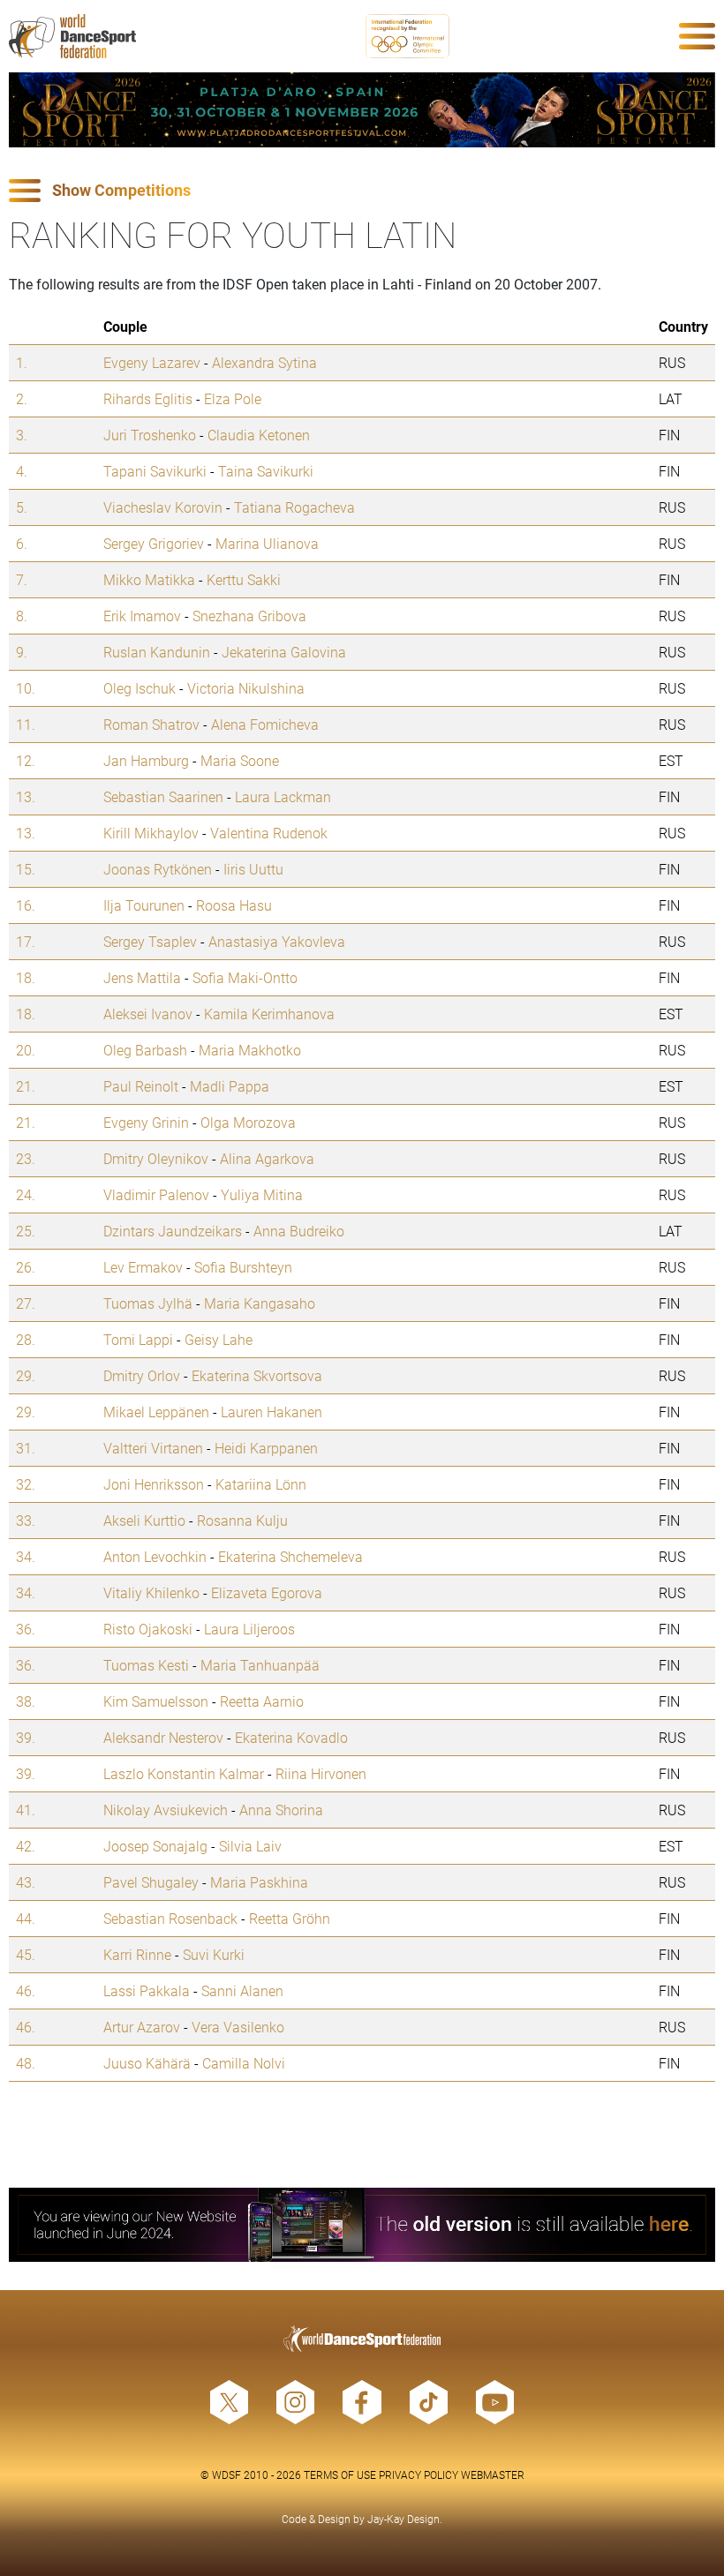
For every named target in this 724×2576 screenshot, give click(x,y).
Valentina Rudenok (269, 833)
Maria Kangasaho (260, 1303)
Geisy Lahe (219, 1339)
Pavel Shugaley (151, 1882)
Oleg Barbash (145, 1050)
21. (26, 1086)
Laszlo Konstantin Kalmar (184, 1773)
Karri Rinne (137, 1954)
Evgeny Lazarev (152, 362)
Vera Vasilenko (238, 2027)
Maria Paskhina (259, 1882)
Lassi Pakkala (147, 1990)
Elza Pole (233, 398)
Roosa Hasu (234, 905)
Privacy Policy (419, 2475)
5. (22, 507)
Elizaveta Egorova (267, 1592)
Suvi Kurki (214, 1954)
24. (26, 1194)
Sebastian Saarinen (163, 796)
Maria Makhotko (250, 1050)
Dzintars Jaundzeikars (173, 1231)
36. (26, 1629)
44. (26, 1918)
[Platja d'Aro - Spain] (362, 110)
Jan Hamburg (146, 760)
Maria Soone (240, 760)
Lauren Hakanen (271, 1412)
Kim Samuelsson (156, 1701)
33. (26, 1520)
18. (26, 977)
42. (26, 1846)
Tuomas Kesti (146, 1665)
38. (26, 1701)
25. (26, 1231)
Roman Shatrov (151, 724)
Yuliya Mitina (262, 1194)
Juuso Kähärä (147, 2063)
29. (26, 1375)
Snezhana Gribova (249, 616)
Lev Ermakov (143, 1267)
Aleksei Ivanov (148, 1014)
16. (26, 905)
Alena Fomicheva (265, 724)
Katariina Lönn (261, 1484)
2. (22, 398)
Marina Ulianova (267, 543)
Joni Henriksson (154, 1484)
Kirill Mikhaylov (151, 833)
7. (22, 579)
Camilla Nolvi (244, 2063)
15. (26, 869)
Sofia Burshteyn (243, 1267)
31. (26, 1448)
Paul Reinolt (141, 1086)
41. (26, 1810)
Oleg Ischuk (140, 688)
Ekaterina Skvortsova (257, 1375)
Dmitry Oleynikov (156, 1158)
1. (22, 362)
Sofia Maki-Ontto (245, 977)
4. (22, 471)
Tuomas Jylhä (148, 1303)
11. (26, 724)
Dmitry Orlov (142, 1375)
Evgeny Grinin (146, 1122)
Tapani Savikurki (155, 471)
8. (22, 616)
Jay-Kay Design (403, 2519)
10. (26, 688)
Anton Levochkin (155, 1556)
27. (26, 1303)
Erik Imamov (142, 616)
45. (26, 1954)
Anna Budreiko (299, 1231)
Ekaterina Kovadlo (291, 1737)
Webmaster (493, 2475)
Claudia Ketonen (259, 435)
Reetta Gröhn (290, 1918)
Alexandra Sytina (264, 362)
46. (26, 1990)
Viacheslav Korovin (163, 507)
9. (22, 652)
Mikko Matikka (149, 579)
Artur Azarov (142, 2027)
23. (26, 1158)
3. (22, 435)
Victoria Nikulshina (246, 688)
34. (26, 1556)
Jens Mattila (142, 977)
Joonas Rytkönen (158, 869)
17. (26, 941)
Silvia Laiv (250, 1846)
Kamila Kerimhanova (269, 1014)
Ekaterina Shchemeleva (290, 1556)
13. (26, 796)
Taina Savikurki (266, 471)
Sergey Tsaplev (150, 941)
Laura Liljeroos (249, 1629)
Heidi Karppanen (266, 1448)
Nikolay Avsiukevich (166, 1810)
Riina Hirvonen (321, 1773)
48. (26, 2063)
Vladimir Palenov (156, 1194)
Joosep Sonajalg (155, 1846)
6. (22, 543)
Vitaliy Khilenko (151, 1592)
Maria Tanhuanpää (260, 1665)
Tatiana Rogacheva (294, 507)
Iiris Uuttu (253, 869)
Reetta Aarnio (262, 1701)
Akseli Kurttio (144, 1520)
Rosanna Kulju (242, 1520)
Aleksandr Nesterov (163, 1737)
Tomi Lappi (138, 1339)
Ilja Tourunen (144, 905)
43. (26, 1882)
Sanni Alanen (242, 1990)
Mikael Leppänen (156, 1412)
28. (26, 1339)
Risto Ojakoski (148, 1629)
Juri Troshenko (150, 435)
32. (26, 1484)
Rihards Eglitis (148, 398)
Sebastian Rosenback (170, 1918)
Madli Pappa (230, 1086)
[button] (362, 191)
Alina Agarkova (267, 1158)
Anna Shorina (281, 1810)
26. (26, 1267)
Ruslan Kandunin (157, 652)
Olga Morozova (248, 1122)
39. (26, 1737)
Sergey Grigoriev (154, 543)
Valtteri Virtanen (153, 1448)
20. (26, 1050)
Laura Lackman (283, 796)
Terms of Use (340, 2475)
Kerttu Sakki (244, 579)
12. (26, 760)
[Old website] (362, 2225)
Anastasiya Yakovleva (277, 941)
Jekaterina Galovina (284, 652)
